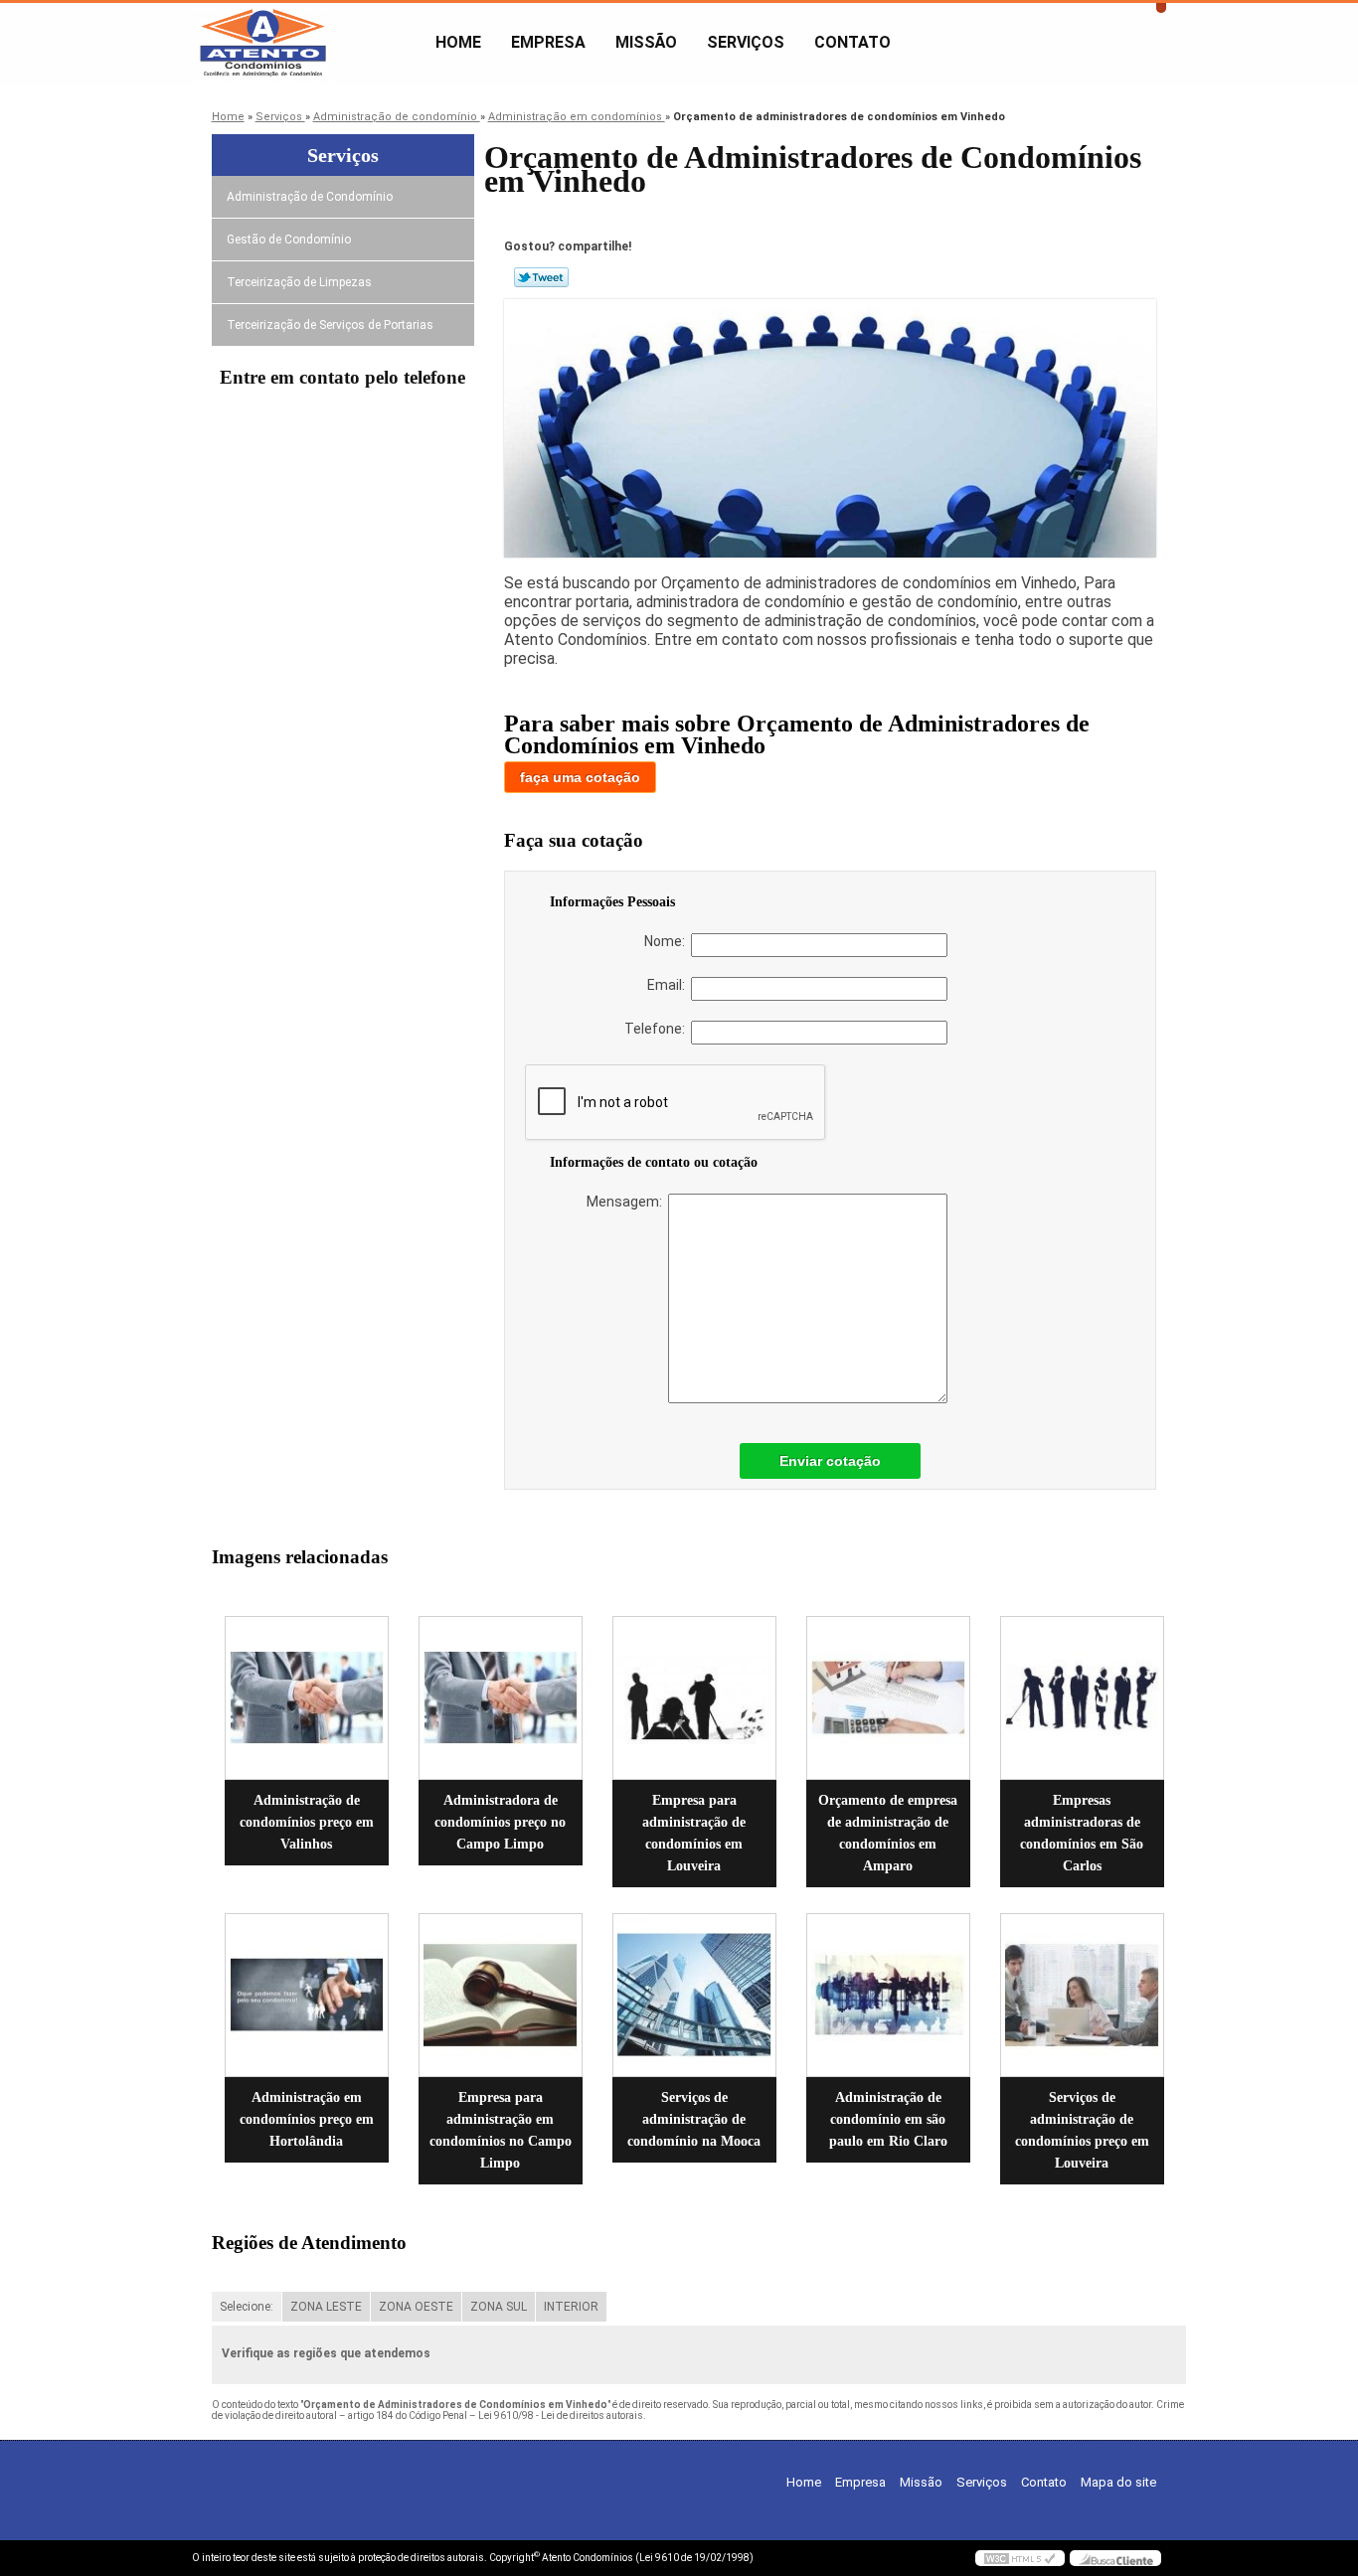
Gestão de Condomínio (289, 240)
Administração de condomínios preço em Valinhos (307, 1822)
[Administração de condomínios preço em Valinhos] (307, 1698)
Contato (852, 42)
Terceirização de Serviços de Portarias (330, 325)
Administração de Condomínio (310, 197)
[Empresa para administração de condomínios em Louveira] (694, 1698)
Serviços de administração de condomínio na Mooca (694, 2119)
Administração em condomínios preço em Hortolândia (307, 2119)
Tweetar (541, 277)
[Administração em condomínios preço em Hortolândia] (307, 1995)
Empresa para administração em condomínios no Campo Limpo (501, 2130)
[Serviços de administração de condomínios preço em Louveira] (1082, 1995)
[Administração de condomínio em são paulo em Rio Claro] (888, 1995)
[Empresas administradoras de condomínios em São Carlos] (1082, 1698)
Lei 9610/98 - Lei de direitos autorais (561, 2415)
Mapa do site (1118, 2482)
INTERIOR (571, 2307)
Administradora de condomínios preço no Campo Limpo (500, 1822)
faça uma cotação (580, 777)
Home (458, 42)
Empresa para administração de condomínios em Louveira (694, 1833)
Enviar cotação (830, 1461)
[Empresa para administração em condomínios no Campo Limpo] (501, 1995)
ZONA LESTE (326, 2307)
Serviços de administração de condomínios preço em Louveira (1082, 2130)
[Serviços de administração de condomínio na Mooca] (694, 1995)
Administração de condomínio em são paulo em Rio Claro (888, 2119)
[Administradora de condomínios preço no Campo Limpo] (501, 1698)
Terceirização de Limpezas (299, 282)
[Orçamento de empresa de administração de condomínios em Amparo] (888, 1698)
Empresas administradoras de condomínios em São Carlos (1082, 1833)
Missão (646, 42)
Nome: (668, 941)
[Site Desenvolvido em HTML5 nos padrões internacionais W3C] (1020, 2558)
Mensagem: (627, 1202)
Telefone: (658, 1029)
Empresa (548, 42)
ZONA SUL (499, 2307)
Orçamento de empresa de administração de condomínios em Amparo (888, 1833)
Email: (669, 985)
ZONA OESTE (416, 2307)
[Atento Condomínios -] (306, 43)
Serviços (746, 42)
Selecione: (247, 2307)
